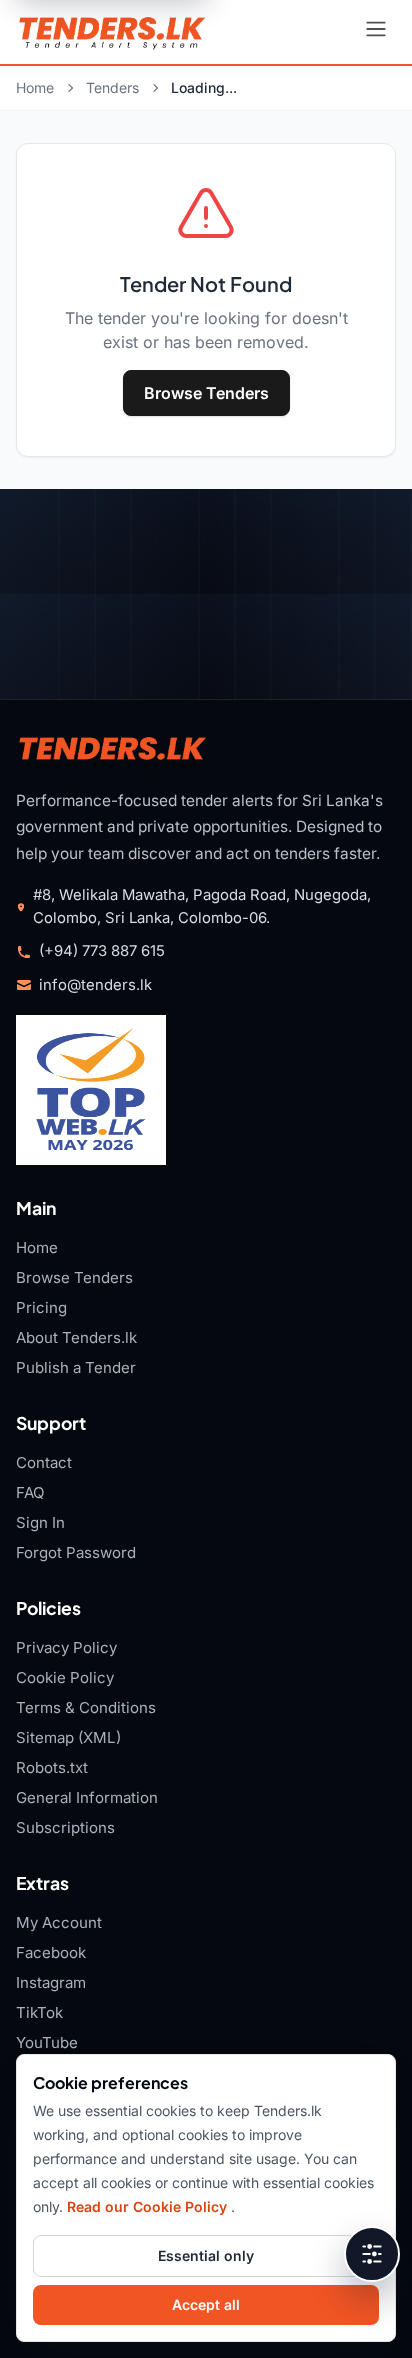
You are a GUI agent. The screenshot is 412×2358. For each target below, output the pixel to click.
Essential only (206, 2255)
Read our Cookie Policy (149, 2206)
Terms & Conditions (86, 1707)
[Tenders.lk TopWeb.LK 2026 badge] (91, 1090)
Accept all (206, 2304)
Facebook (51, 1952)
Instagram (51, 1982)
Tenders (112, 87)
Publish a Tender (76, 1367)
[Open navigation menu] (376, 32)
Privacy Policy (66, 1647)
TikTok (39, 2012)
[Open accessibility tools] (372, 2254)
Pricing (41, 1307)
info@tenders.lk (95, 985)
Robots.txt (52, 1767)
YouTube (47, 2042)
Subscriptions (65, 1827)
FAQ (30, 1492)
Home (35, 87)
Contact (44, 1462)
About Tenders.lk (76, 1337)
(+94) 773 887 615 (102, 951)
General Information (87, 1797)
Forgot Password (76, 1552)
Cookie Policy (65, 1677)
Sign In (40, 1522)
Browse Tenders (206, 393)
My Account (59, 1922)
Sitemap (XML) (68, 1737)
